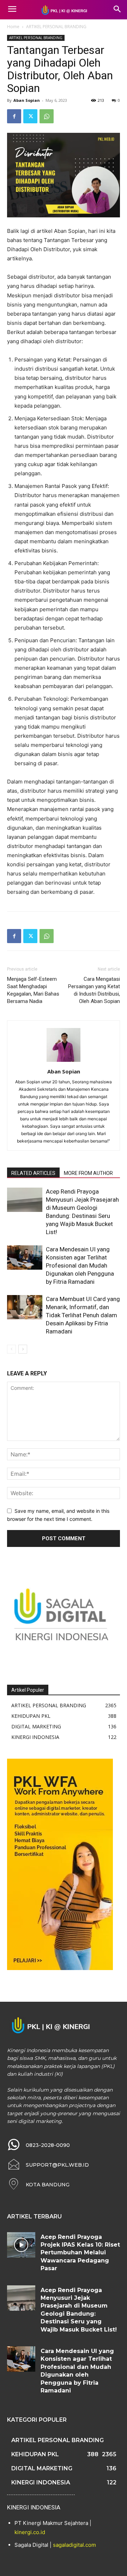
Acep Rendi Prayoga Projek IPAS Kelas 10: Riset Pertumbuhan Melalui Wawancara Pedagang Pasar (80, 2253)
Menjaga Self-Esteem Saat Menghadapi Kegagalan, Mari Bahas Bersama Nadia (33, 990)
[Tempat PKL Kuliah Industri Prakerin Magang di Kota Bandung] (64, 10)
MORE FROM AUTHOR (88, 1173)
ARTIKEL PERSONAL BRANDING (56, 27)
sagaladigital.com (74, 2545)
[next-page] (23, 1349)
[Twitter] (30, 116)
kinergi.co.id (30, 2532)
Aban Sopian (27, 100)
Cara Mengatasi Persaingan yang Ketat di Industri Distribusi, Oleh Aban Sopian (94, 990)
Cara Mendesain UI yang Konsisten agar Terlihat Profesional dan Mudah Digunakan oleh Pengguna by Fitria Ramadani (80, 1265)
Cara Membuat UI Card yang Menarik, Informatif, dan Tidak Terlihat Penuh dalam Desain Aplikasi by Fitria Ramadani (83, 1315)
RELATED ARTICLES (33, 1173)
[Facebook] (14, 116)
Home (13, 27)
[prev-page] (11, 1349)
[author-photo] (64, 1062)
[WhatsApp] (47, 116)
